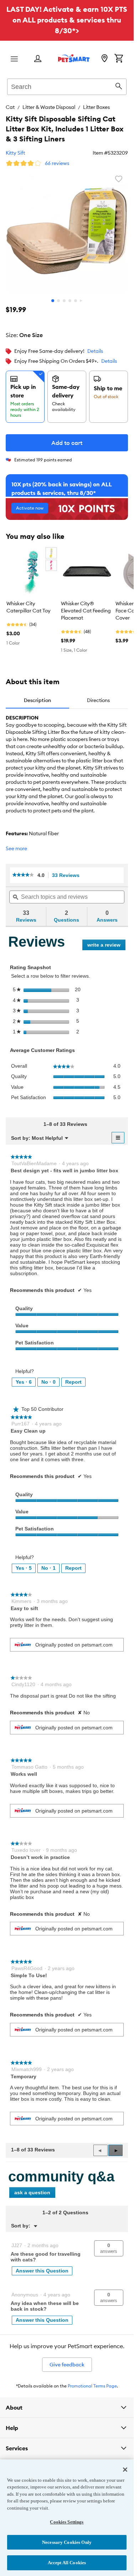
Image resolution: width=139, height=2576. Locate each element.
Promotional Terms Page (92, 2386)
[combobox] (67, 86)
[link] (23, 875)
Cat (10, 107)
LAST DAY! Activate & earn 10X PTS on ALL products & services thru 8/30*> (67, 20)
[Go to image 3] (64, 301)
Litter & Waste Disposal (49, 107)
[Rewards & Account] (38, 59)
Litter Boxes (96, 107)
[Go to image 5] (76, 301)
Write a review (106, 946)
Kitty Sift (15, 153)
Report (73, 1382)
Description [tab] (37, 700)
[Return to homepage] (74, 58)
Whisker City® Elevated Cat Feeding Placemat (86, 611)
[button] (115, 2150)
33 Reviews (68, 875)
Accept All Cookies (67, 2563)
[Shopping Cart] (119, 59)
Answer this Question (42, 2271)
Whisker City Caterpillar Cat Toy (29, 607)
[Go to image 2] (58, 301)
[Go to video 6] (81, 301)
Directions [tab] (98, 700)
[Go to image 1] (53, 301)
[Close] (125, 2470)
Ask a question (32, 2192)
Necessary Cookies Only (67, 2542)
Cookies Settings (67, 2522)
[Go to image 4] (70, 301)
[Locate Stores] (104, 59)
